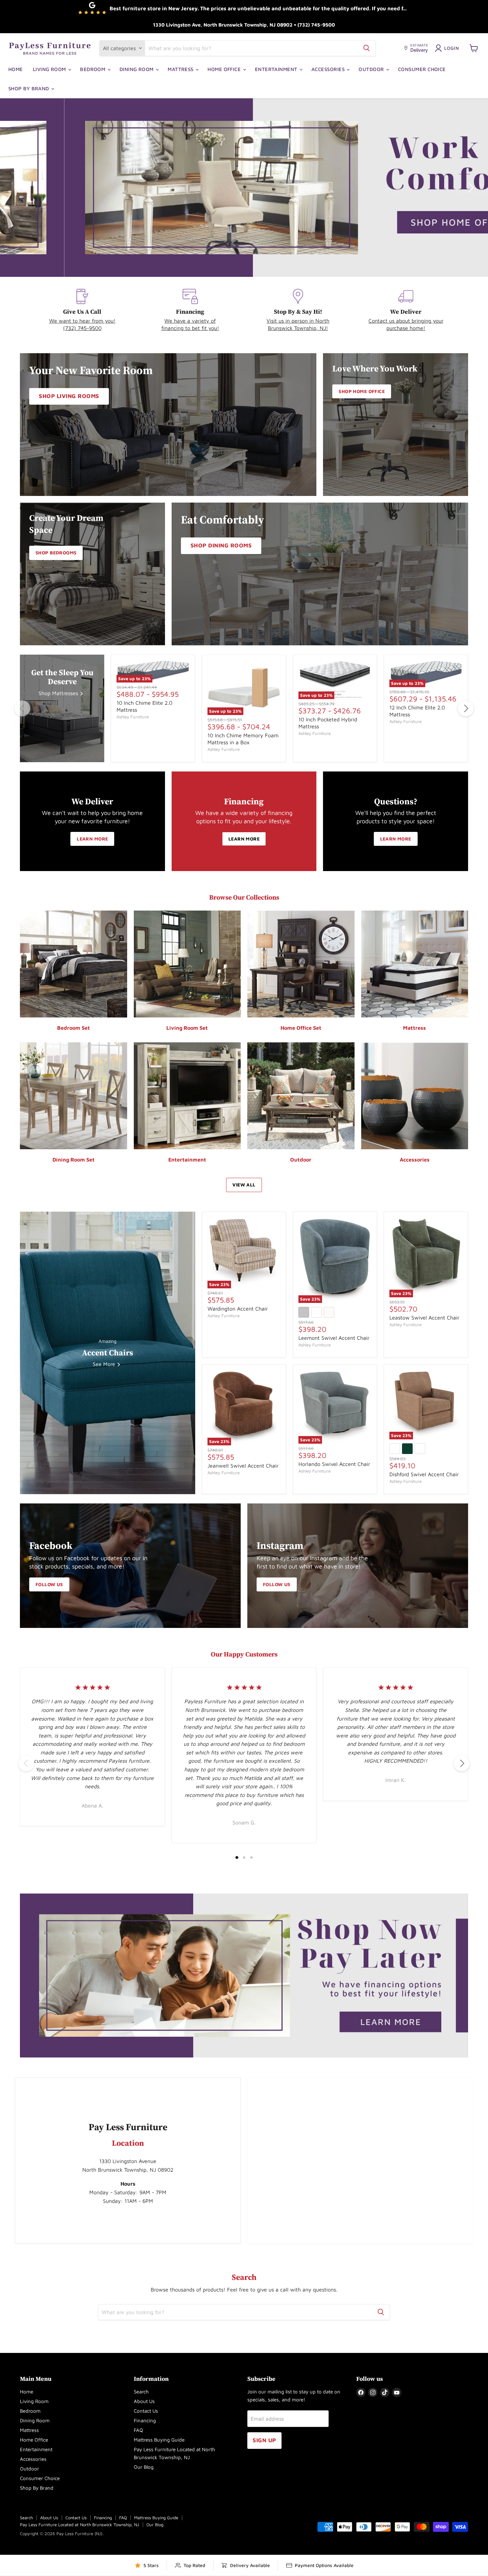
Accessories (329, 69)
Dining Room (137, 69)
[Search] (366, 48)
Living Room (50, 69)
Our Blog (144, 2467)
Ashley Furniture (133, 717)
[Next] (466, 708)
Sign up (264, 2440)
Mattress (181, 69)
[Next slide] (470, 188)
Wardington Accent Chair (238, 1309)
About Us (144, 2401)
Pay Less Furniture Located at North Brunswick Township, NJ (80, 2525)
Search (141, 2392)
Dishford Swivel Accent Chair (424, 1474)
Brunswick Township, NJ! (298, 328)
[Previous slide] (18, 188)
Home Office (225, 69)
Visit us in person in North (298, 321)
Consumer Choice (422, 69)
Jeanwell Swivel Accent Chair (243, 1466)
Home (16, 69)
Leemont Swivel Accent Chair (334, 1338)
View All (244, 1185)
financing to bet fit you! (190, 328)
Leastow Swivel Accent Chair (424, 1318)
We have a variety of (190, 321)
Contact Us (146, 2411)
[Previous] (22, 708)
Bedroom (93, 69)
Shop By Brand (29, 88)
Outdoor (372, 69)
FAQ (138, 2430)
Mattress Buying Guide (159, 2440)
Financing (145, 2420)
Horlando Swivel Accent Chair (334, 1464)
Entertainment (277, 69)
